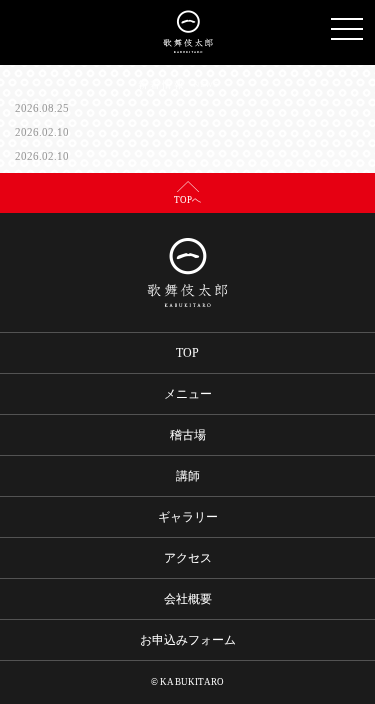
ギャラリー (188, 517)
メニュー (188, 394)
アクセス (188, 558)
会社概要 (188, 599)
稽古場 (188, 435)
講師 (188, 476)
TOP (187, 353)
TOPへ (187, 200)
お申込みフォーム (188, 640)
